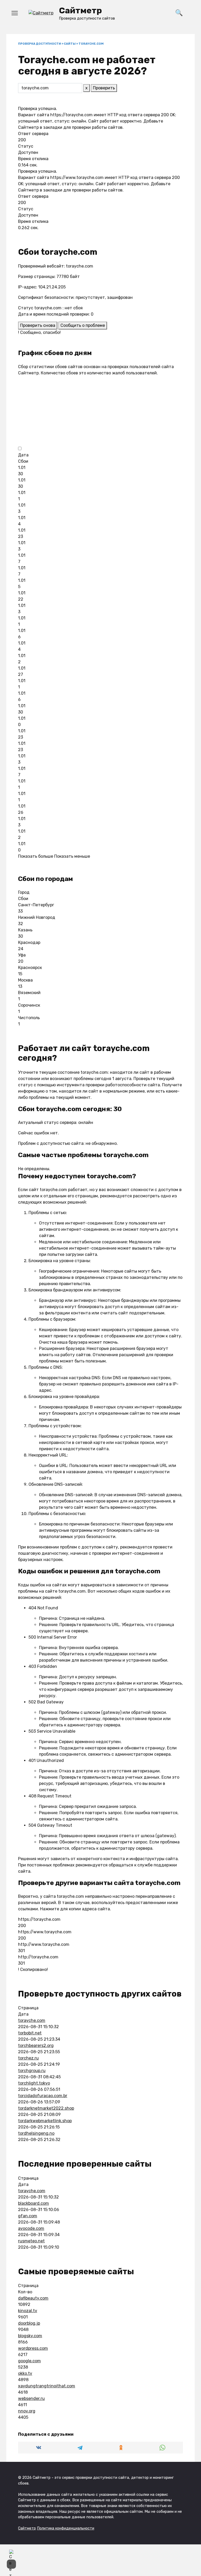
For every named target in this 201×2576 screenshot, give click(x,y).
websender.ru (31, 2398)
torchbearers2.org (36, 2046)
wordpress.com (33, 2348)
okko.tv (25, 2373)
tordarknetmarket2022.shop (46, 2108)
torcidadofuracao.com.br (43, 2096)
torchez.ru (28, 2058)
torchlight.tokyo (34, 2083)
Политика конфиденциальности (66, 2528)
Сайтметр (80, 10)
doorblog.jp (29, 2323)
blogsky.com (30, 2336)
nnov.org (27, 2411)
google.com (29, 2361)
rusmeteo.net (31, 2241)
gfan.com (28, 2216)
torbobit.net (30, 2033)
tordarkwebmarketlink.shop (45, 2121)
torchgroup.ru (32, 2071)
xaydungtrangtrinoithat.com (47, 2386)
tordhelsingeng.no (36, 2133)
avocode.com (31, 2228)
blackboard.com (33, 2203)
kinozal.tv (28, 2311)
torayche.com (32, 2020)
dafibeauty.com (33, 2298)
